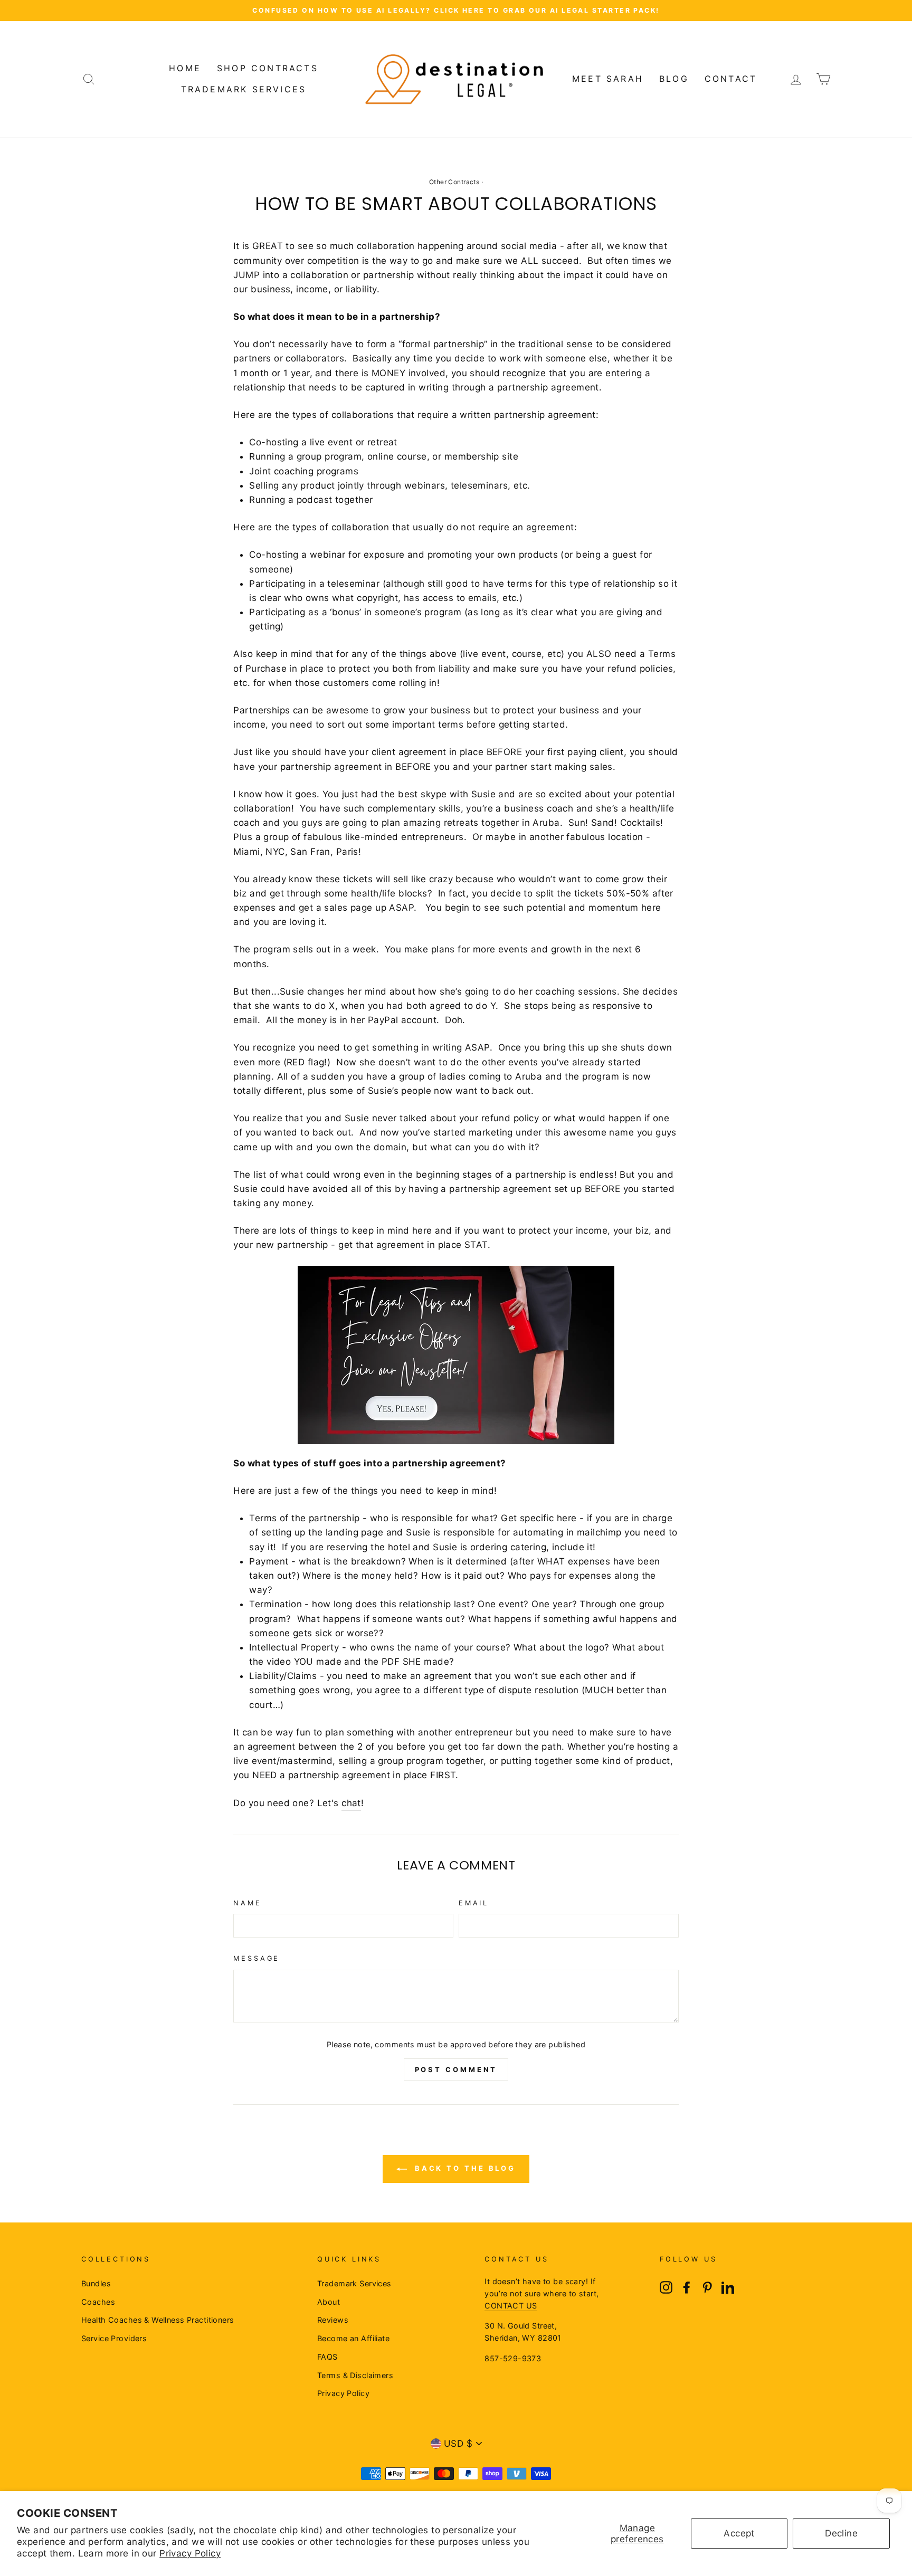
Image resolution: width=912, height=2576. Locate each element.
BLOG (674, 79)
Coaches (98, 2302)
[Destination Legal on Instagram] (666, 2287)
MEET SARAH (608, 79)
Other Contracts (454, 182)
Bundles (96, 2283)
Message (256, 1958)
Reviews (333, 2320)
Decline (841, 2533)
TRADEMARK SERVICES (244, 89)
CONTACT (731, 79)
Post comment (456, 2069)
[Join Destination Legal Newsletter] (456, 1441)
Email (474, 1903)
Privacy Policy (190, 2553)
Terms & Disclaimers (355, 2375)
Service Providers (114, 2338)
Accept (739, 2533)
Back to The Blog (463, 2168)
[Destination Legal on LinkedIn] (728, 2287)
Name (247, 1903)
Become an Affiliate (353, 2338)
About (329, 2302)
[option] (456, 11)
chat (351, 1803)
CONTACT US (511, 2306)
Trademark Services (354, 2283)
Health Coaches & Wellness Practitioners (158, 2320)
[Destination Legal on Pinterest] (707, 2287)
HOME (185, 68)
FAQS (327, 2357)
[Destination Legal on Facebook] (687, 2287)
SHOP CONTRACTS (268, 68)
